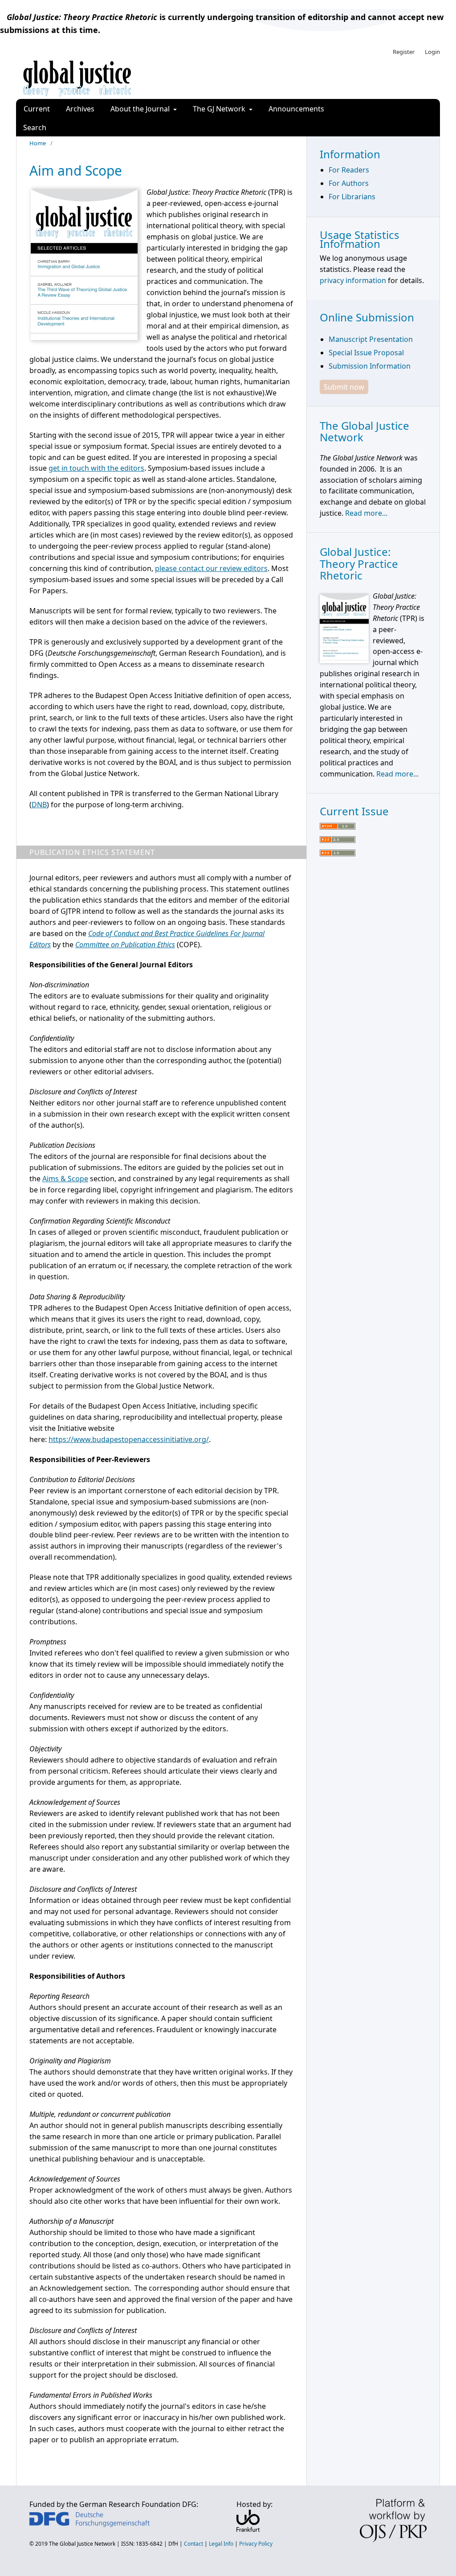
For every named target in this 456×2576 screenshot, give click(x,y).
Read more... (366, 513)
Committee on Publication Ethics (125, 945)
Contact (193, 2544)
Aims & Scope (65, 1179)
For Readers (349, 170)
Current (37, 109)
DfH (173, 2544)
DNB (39, 805)
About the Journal (141, 109)
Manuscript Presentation (371, 339)
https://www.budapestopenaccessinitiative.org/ (129, 1439)
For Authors (349, 183)
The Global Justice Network (82, 2544)
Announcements (296, 109)
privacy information (353, 280)
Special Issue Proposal (366, 353)
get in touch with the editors (96, 468)
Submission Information (370, 366)
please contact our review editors (211, 568)
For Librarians (352, 197)
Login (432, 52)
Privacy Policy (256, 2544)
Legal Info (221, 2544)
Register (404, 52)
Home (38, 143)
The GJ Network (220, 109)
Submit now (344, 387)
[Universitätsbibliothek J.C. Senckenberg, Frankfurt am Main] (248, 2529)
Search (35, 127)
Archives (80, 109)
